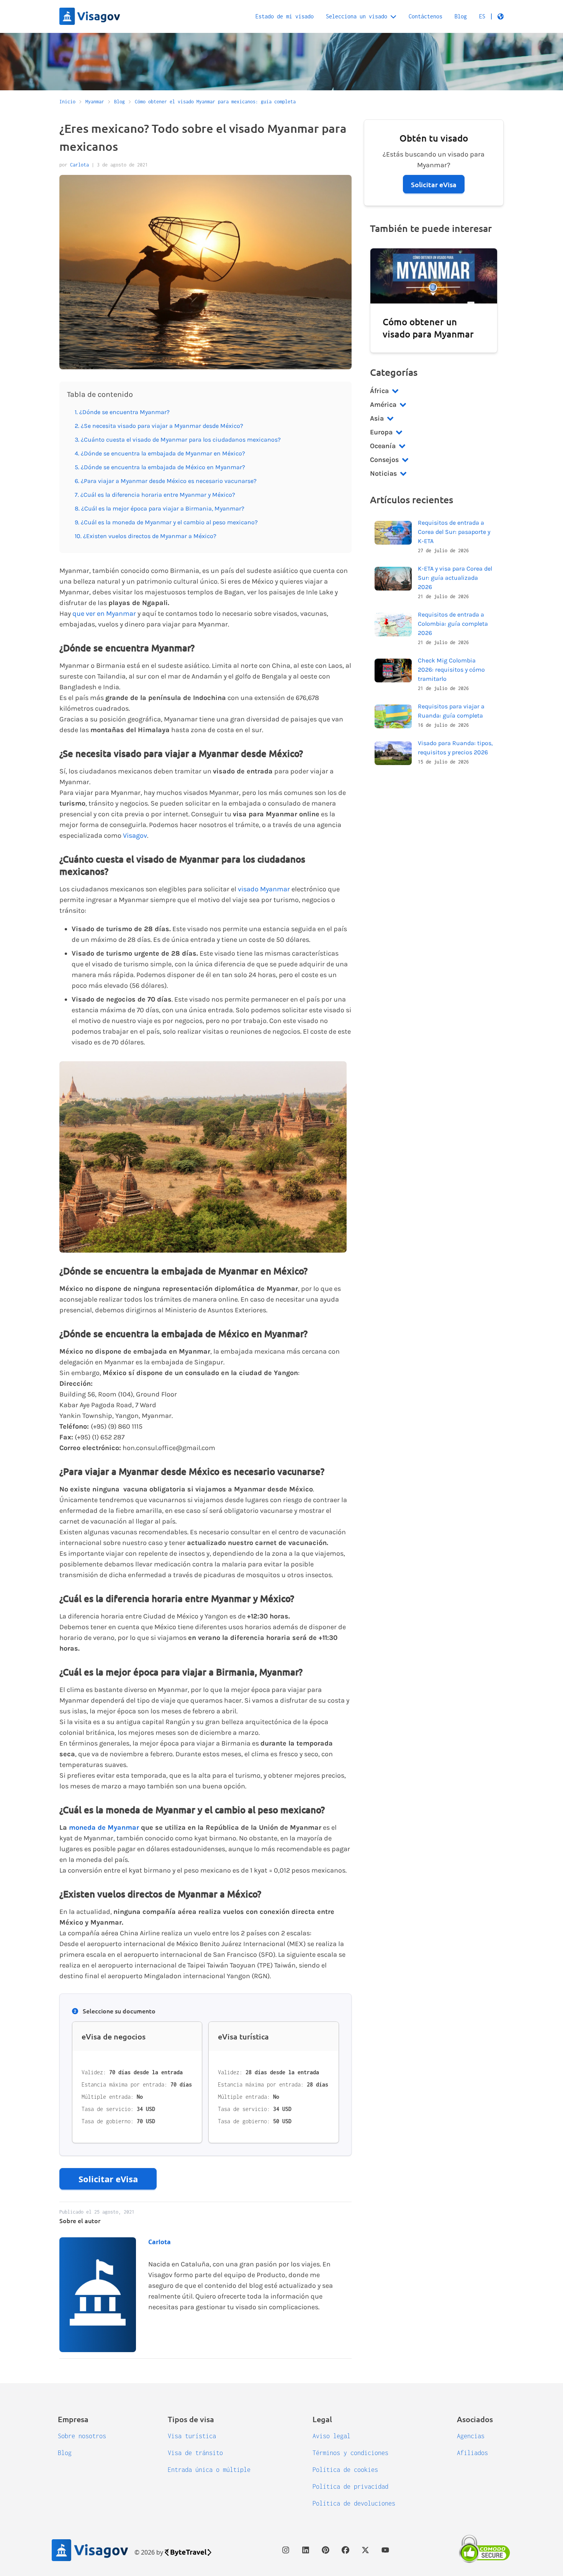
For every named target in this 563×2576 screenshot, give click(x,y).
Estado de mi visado (285, 16)
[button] (491, 16)
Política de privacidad (350, 2486)
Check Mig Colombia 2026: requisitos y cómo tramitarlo (451, 670)
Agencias (471, 2436)
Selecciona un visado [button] (357, 16)
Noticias (383, 473)
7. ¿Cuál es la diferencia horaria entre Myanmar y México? (155, 495)
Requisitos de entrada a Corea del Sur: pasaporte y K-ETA (454, 532)
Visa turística (192, 2436)
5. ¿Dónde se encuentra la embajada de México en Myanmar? (160, 467)
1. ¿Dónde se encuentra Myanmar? (122, 412)
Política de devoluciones (354, 2503)
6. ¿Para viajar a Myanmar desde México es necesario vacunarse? (166, 481)
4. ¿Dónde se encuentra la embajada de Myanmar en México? (160, 453)
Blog (461, 16)
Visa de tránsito (195, 2453)
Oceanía (383, 446)
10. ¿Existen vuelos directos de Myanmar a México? (146, 536)
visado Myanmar (264, 889)
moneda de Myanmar (104, 1827)
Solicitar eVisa (108, 2179)
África (379, 391)
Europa (381, 432)
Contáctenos (426, 16)
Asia (377, 418)
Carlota (79, 165)
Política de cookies (345, 2470)
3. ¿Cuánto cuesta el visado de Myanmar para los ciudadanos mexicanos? (178, 440)
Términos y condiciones (350, 2453)
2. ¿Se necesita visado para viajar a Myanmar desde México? (159, 426)
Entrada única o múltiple (209, 2470)
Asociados (475, 2419)
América (383, 405)
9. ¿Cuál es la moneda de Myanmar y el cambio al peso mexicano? (166, 522)
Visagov (135, 835)
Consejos (384, 460)
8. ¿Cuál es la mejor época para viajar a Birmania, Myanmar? (160, 508)
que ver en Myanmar (104, 613)
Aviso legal (331, 2436)
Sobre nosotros (82, 2436)
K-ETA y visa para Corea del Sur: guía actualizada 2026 (455, 578)
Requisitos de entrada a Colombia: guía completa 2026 (453, 624)
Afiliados (472, 2453)
